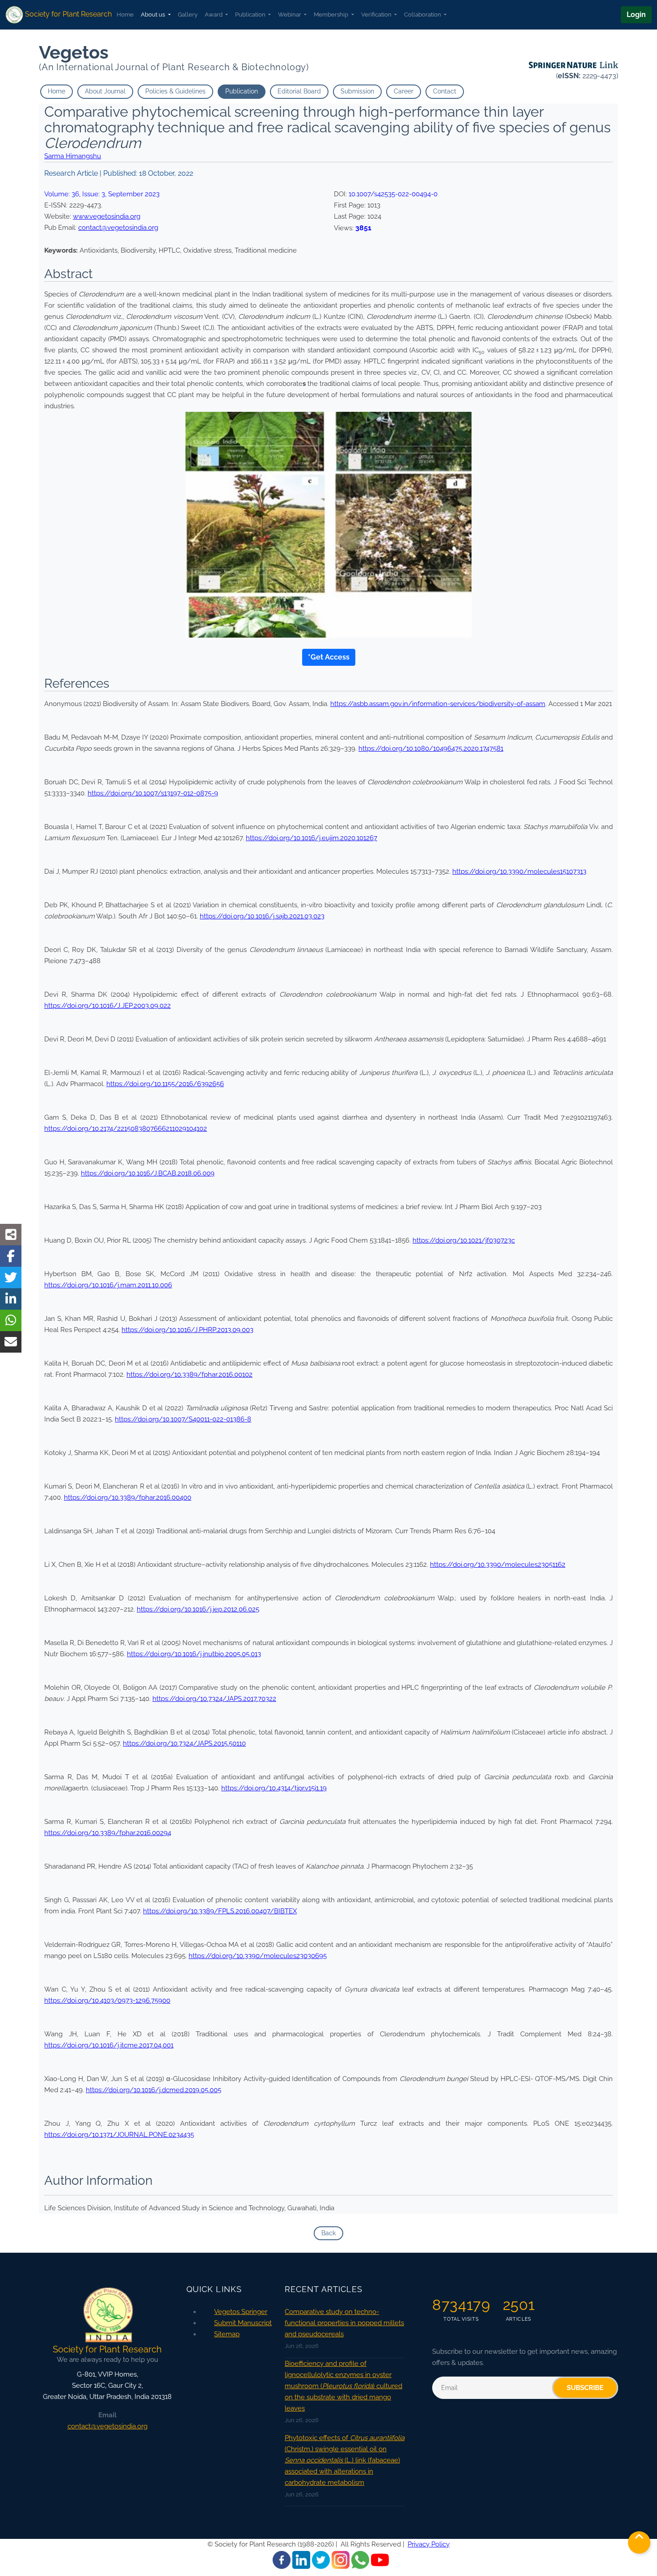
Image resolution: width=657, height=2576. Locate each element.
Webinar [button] (290, 15)
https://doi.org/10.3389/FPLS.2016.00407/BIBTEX (220, 1911)
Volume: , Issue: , (102, 194)
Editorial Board (299, 91)
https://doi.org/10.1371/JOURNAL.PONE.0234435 (119, 2135)
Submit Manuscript (243, 2323)
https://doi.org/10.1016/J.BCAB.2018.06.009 (148, 1173)
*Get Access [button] (329, 657)
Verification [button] (377, 15)
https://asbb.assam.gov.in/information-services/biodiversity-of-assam (438, 704)
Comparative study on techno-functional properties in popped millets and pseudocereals (344, 2323)
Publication (242, 91)
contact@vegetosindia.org (118, 228)
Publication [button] (251, 15)
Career (404, 91)
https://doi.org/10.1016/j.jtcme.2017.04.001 (109, 2045)
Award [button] (214, 15)
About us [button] (154, 15)
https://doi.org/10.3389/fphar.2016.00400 (128, 1497)
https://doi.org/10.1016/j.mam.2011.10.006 (108, 1285)
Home (125, 15)
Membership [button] (332, 15)
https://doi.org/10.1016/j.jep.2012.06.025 (198, 1609)
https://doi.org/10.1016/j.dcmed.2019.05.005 (154, 2090)
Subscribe (585, 2388)
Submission (357, 91)
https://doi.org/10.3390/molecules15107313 (519, 871)
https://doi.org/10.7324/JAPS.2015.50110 (184, 1743)
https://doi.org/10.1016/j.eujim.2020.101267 (312, 838)
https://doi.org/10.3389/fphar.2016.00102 (190, 1375)
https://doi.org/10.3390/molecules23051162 (498, 1565)
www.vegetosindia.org (107, 216)
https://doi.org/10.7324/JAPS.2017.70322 (214, 1699)
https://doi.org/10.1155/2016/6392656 (165, 1084)
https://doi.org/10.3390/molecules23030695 (258, 1956)
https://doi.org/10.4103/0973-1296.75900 (107, 2001)
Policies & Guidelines (175, 91)
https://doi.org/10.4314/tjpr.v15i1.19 (274, 1788)
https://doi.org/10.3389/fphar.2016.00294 (108, 1833)
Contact (445, 91)
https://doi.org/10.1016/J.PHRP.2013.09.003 (187, 1330)
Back (328, 2233)
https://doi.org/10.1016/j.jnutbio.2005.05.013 (194, 1654)
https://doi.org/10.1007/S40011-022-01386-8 (183, 1419)
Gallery (188, 15)
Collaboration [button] (423, 15)
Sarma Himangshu (73, 156)
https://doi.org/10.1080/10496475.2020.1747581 (431, 749)
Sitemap (227, 2334)
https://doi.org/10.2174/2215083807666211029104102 (126, 1129)
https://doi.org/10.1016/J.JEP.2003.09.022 (107, 1006)
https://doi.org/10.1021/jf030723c (464, 1240)
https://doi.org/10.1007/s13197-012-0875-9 (153, 793)
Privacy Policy (429, 2544)
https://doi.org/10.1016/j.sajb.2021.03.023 (262, 916)
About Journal (105, 91)
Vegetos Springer (241, 2312)
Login (636, 15)
